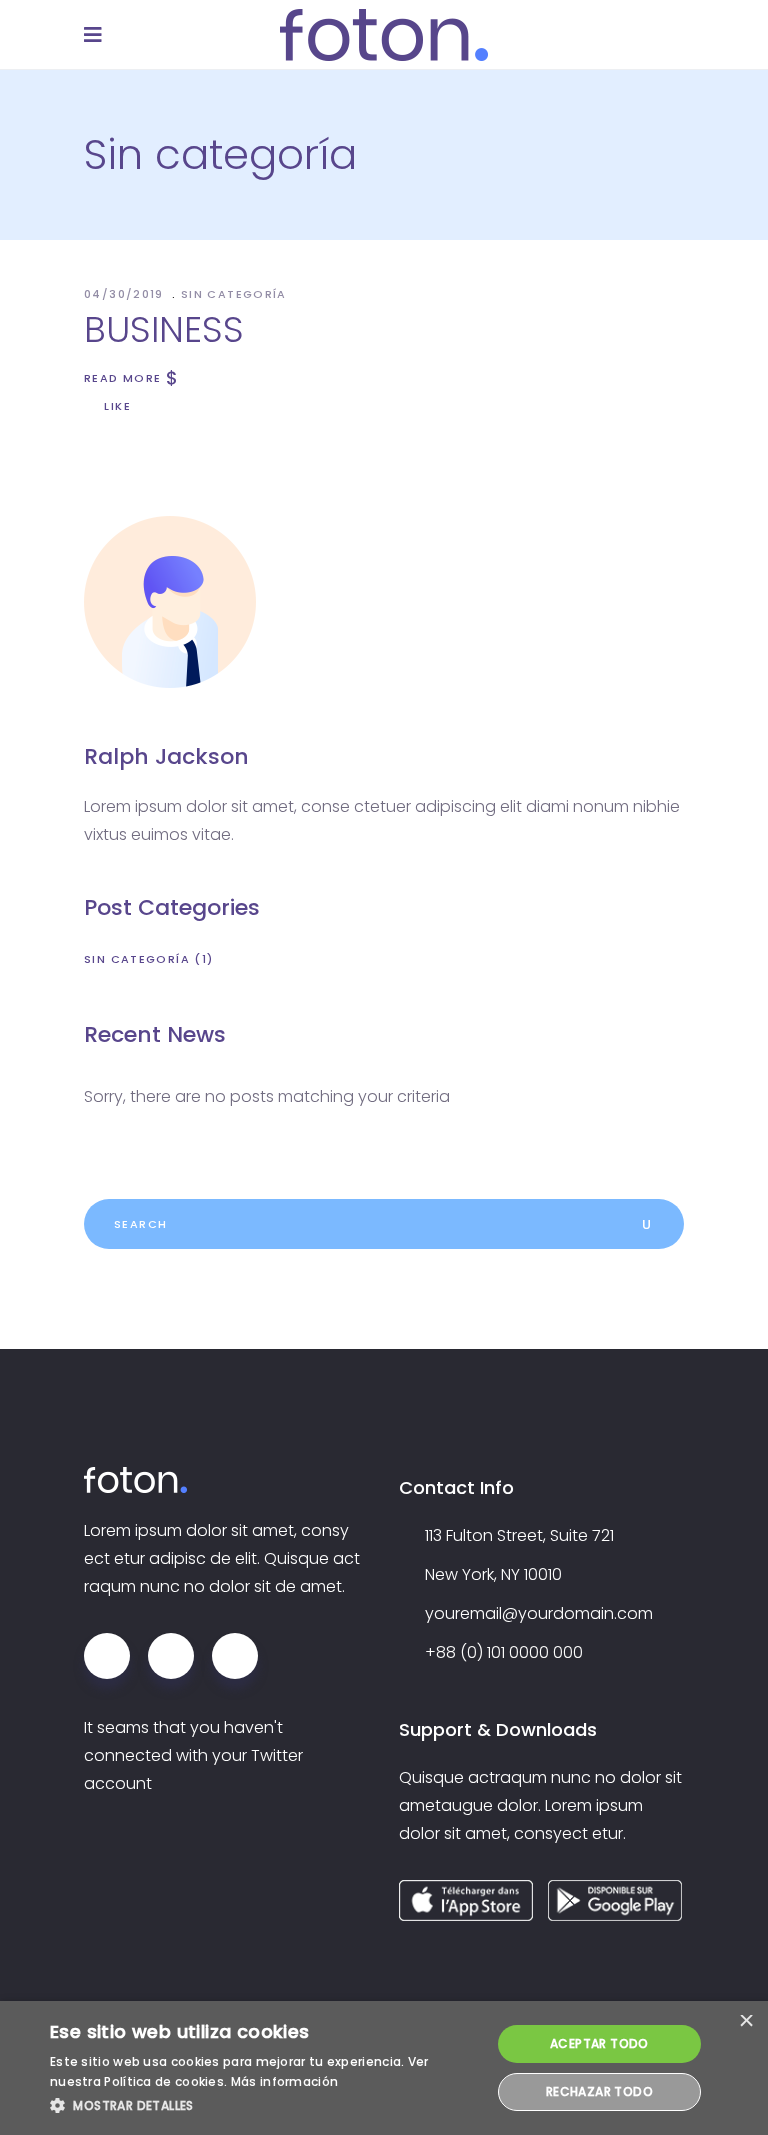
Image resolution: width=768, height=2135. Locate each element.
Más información (285, 2081)
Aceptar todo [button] (599, 2043)
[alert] (384, 2068)
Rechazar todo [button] (599, 2091)
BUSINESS (164, 329)
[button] (264, 2106)
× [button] (745, 2022)
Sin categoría (234, 294)
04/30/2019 (126, 294)
